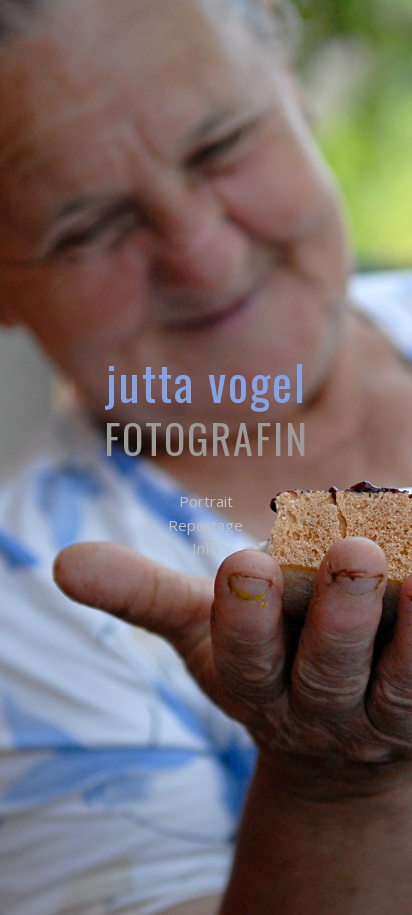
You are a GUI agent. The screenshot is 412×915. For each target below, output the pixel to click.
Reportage (205, 525)
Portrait (206, 501)
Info (205, 548)
